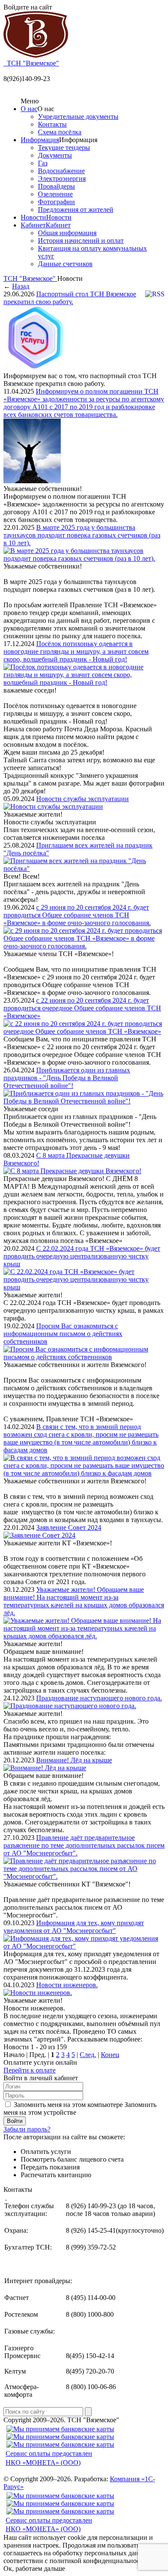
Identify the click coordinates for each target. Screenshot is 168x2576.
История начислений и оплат (81, 241)
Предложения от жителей (76, 210)
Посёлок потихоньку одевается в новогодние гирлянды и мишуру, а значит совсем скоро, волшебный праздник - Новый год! (76, 651)
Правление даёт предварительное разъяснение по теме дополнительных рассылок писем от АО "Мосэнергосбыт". (84, 1845)
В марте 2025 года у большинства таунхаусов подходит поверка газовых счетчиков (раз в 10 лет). (82, 535)
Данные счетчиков (65, 264)
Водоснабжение (61, 171)
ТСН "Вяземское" (30, 278)
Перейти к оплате (30, 2070)
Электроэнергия (62, 179)
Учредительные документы (78, 117)
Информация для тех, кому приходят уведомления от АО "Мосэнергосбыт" (74, 1927)
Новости (33, 217)
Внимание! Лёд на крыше (74, 1760)
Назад (21, 286)
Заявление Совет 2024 (69, 1527)
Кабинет (33, 225)
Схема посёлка (60, 132)
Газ (43, 163)
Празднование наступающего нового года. (99, 1698)
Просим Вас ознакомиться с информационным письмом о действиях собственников (63, 1334)
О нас (29, 109)
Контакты (52, 124)
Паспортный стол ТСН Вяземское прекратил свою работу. (70, 298)
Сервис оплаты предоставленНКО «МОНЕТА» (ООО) (49, 2458)
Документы (55, 155)
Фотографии (56, 202)
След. (88, 2055)
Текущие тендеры (64, 148)
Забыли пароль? (27, 2129)
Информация (40, 140)
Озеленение (55, 194)
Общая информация (67, 233)
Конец (110, 2055)
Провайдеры (56, 186)
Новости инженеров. (67, 1985)
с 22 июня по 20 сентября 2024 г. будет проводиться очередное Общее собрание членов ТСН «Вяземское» (82, 1008)
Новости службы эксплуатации (82, 799)
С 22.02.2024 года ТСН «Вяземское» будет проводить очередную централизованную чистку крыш (82, 1256)
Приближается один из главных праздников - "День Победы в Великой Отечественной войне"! (67, 1078)
